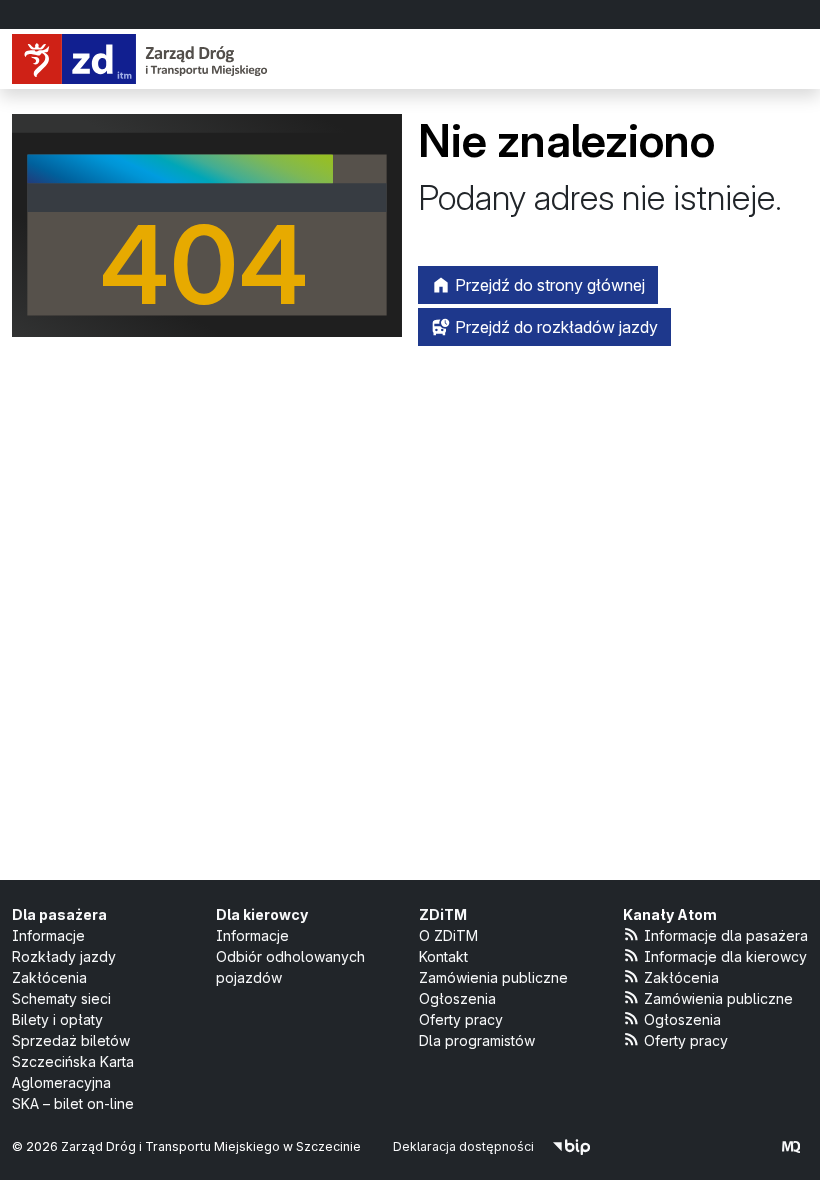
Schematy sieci (61, 998)
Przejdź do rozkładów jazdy (554, 327)
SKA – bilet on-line (73, 1103)
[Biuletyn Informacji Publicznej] (571, 1146)
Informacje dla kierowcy (725, 956)
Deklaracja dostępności (463, 1146)
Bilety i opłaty (57, 1019)
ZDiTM (443, 914)
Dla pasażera (59, 914)
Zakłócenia (49, 977)
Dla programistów (477, 1040)
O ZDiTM (448, 935)
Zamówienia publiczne (493, 977)
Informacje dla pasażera (726, 935)
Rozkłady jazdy (64, 956)
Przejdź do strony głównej (548, 285)
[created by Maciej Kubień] (791, 1146)
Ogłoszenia (457, 998)
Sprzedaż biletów (71, 1040)
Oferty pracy (461, 1019)
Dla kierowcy (262, 914)
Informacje (48, 935)
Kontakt (443, 956)
